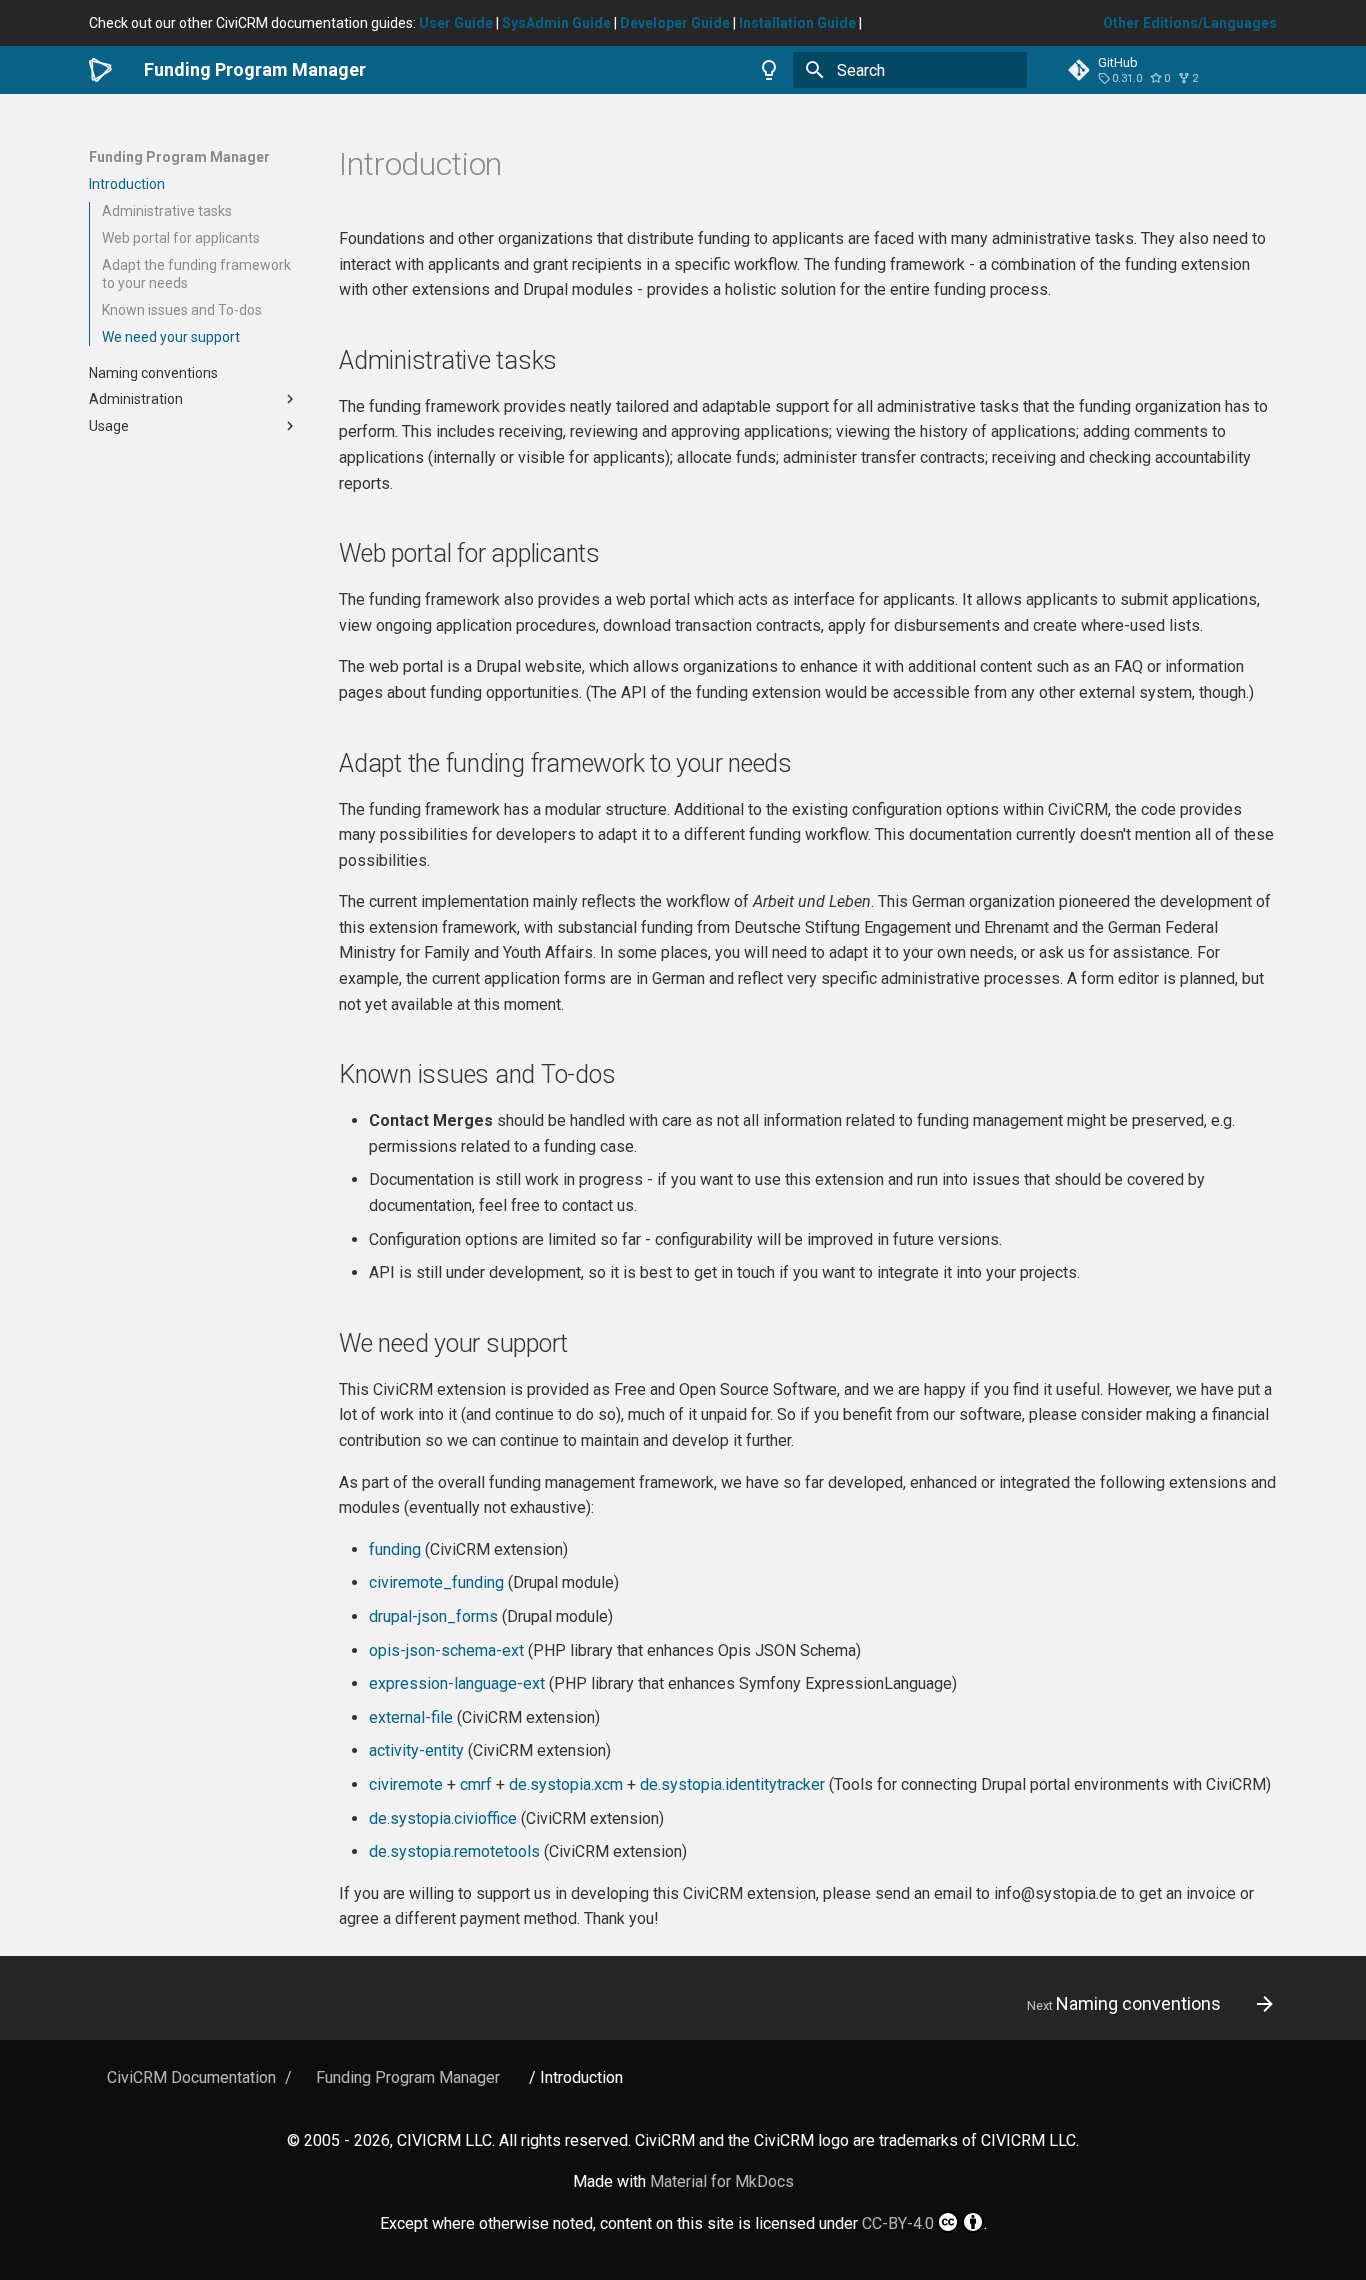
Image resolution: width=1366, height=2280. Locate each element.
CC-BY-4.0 (898, 2223)
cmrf (476, 1784)
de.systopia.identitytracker (732, 1784)
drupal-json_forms (433, 1616)
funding (395, 1549)
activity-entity (416, 1750)
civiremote (406, 1784)
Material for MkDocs (722, 2181)
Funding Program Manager (179, 157)
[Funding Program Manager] (100, 70)
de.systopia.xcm (566, 1784)
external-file (411, 1717)
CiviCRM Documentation (191, 2077)
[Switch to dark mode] (769, 70)
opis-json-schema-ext (446, 1650)
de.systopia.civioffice (443, 1818)
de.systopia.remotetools (454, 1851)
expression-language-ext (457, 1683)
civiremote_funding (436, 1582)
